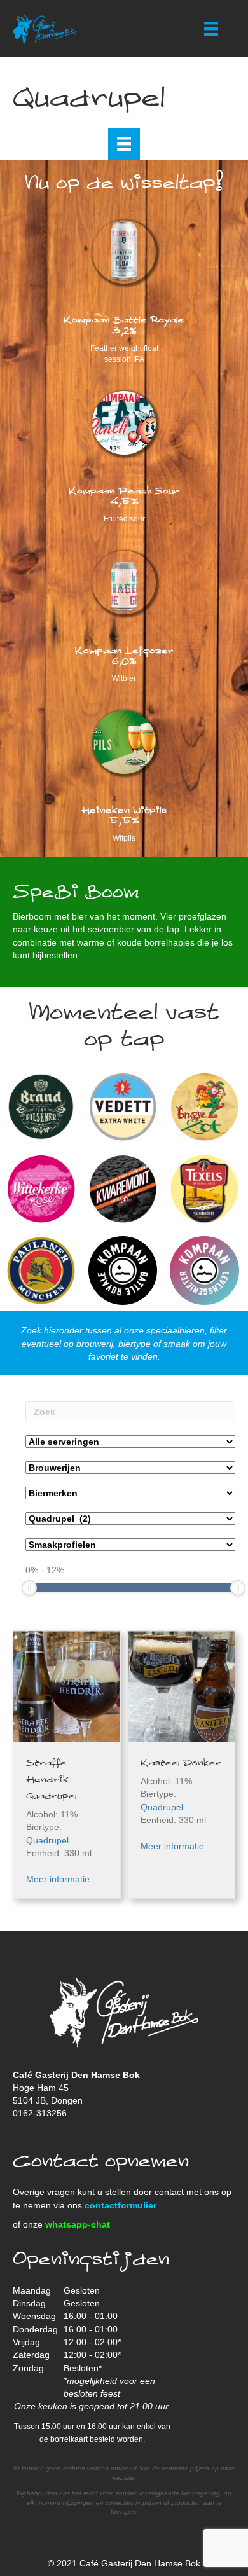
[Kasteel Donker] (181, 1686)
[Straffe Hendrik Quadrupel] (67, 1686)
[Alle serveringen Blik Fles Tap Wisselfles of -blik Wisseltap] (130, 1442)
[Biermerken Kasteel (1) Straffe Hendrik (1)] (130, 1493)
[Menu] (211, 29)
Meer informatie (58, 1879)
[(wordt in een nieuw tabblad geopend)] (124, 581)
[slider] (29, 1588)
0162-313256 (40, 2113)
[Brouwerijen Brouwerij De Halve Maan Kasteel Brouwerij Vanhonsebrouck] (130, 1468)
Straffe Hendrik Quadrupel (52, 1780)
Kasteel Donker (181, 1763)
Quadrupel (47, 1840)
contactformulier (121, 2205)
